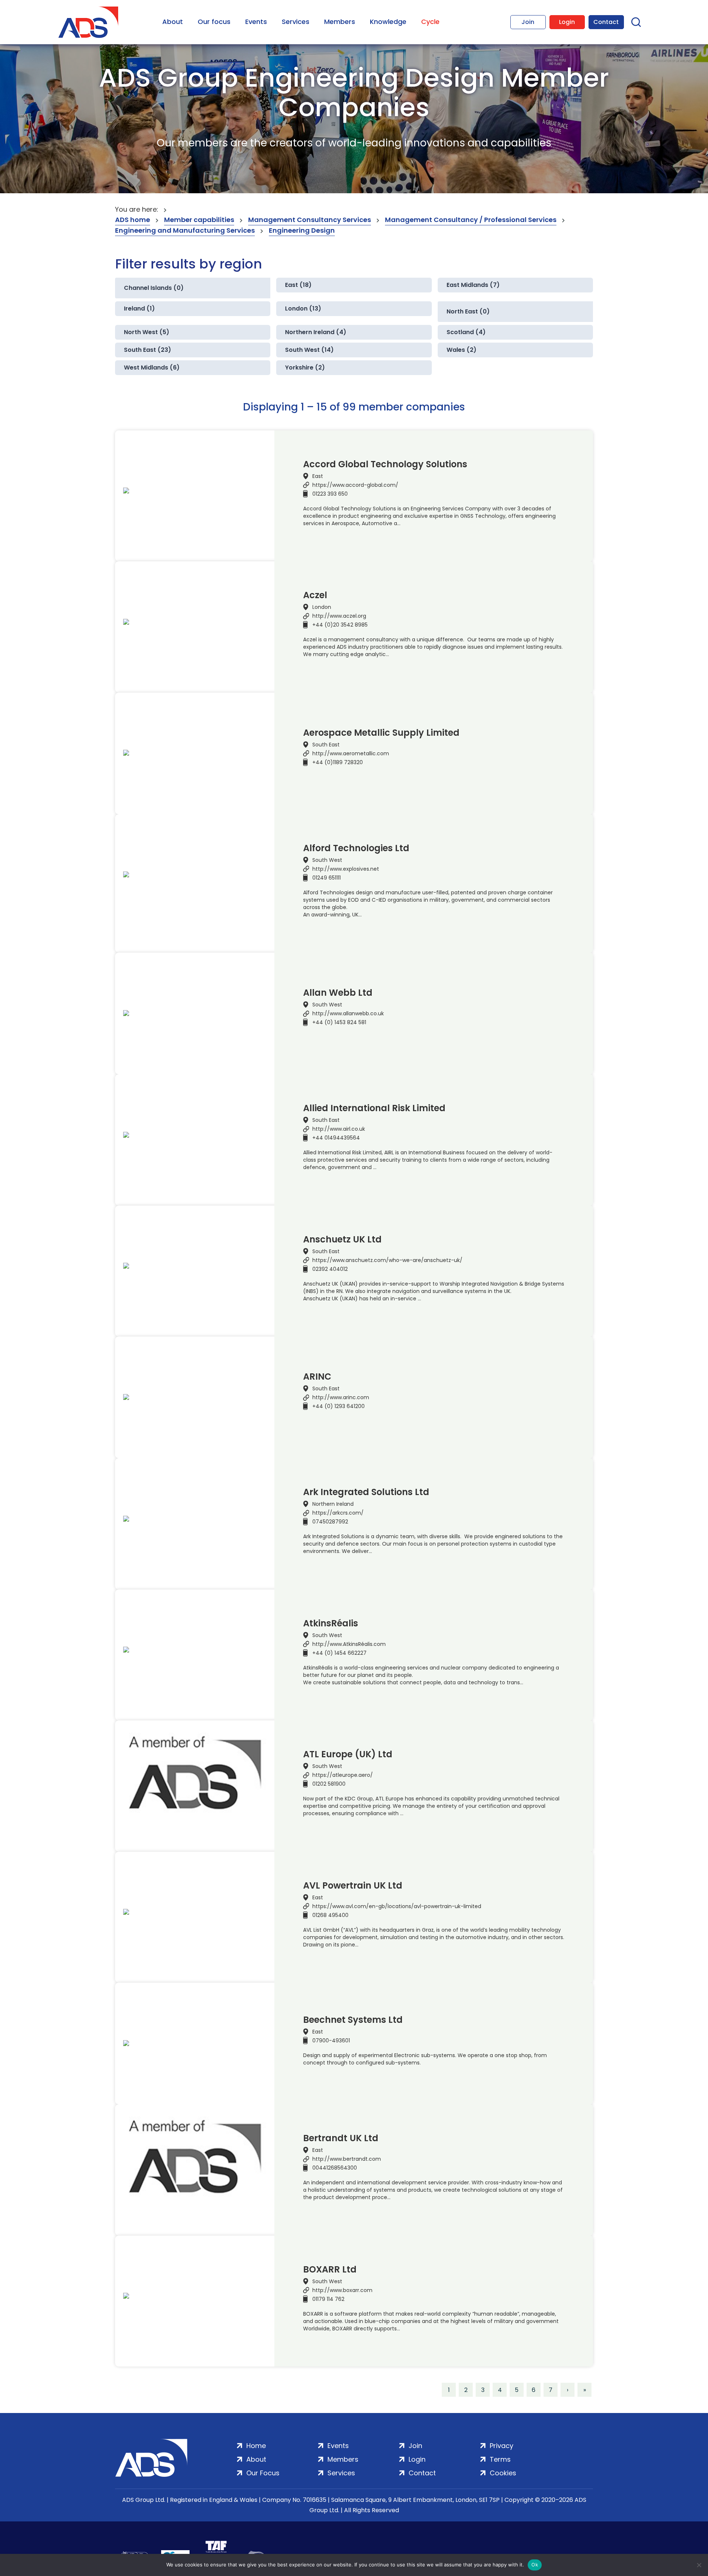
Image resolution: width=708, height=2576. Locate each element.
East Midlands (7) (473, 285)
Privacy (502, 2446)
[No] (699, 2565)
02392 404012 (330, 1269)
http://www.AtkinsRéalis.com (349, 1644)
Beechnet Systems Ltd (353, 2020)
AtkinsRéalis (331, 1623)
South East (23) (147, 350)
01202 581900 (329, 1784)
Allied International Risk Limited (374, 1108)
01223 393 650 (330, 494)
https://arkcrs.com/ (338, 1513)
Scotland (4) (466, 332)
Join (528, 22)
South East (326, 745)
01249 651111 (327, 878)
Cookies (503, 2473)
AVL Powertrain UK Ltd (353, 1886)
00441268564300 (335, 2168)
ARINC (317, 1377)
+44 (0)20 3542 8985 (340, 625)
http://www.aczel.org (339, 616)
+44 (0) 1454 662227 (339, 1653)
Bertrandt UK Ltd (341, 2138)
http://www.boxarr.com (342, 2290)
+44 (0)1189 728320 (338, 762)
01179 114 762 (328, 2299)
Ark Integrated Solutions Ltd (366, 1492)
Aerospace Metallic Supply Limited (381, 733)
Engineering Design (302, 230)
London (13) (303, 308)
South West (327, 860)
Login (567, 22)
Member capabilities (199, 220)
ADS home (133, 220)
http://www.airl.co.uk (339, 1129)
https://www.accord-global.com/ (355, 485)
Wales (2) (461, 350)
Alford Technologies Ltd (356, 848)
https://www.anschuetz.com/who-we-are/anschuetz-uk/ (387, 1260)
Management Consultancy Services (310, 220)
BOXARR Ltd (330, 2270)
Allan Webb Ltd (338, 993)
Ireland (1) (139, 308)
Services (296, 22)
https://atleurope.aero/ (343, 1775)
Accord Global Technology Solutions (385, 464)
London (322, 607)
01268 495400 (330, 1915)
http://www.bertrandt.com (347, 2159)
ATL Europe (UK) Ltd (348, 1754)
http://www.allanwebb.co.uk (348, 1013)
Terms (500, 2459)
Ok (535, 2565)
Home (256, 2446)
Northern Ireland (333, 1504)
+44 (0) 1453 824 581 (339, 1022)
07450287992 (330, 1522)
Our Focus (263, 2473)
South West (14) (309, 350)
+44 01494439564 (336, 1138)
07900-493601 (331, 2041)
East (318, 476)
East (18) (298, 285)
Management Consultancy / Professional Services (471, 220)
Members (340, 22)
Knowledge (388, 22)
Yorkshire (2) (305, 367)
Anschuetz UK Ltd (342, 1240)
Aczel (315, 595)
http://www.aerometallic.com (351, 753)
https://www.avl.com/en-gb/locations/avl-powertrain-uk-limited (397, 1906)
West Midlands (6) (152, 367)
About (173, 22)
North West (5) (147, 332)
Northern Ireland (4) (316, 332)
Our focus (214, 22)
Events (256, 22)
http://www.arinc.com (341, 1397)
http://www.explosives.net (346, 869)
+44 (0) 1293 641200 (339, 1406)
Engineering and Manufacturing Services (185, 230)
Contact (606, 22)
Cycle (430, 22)
